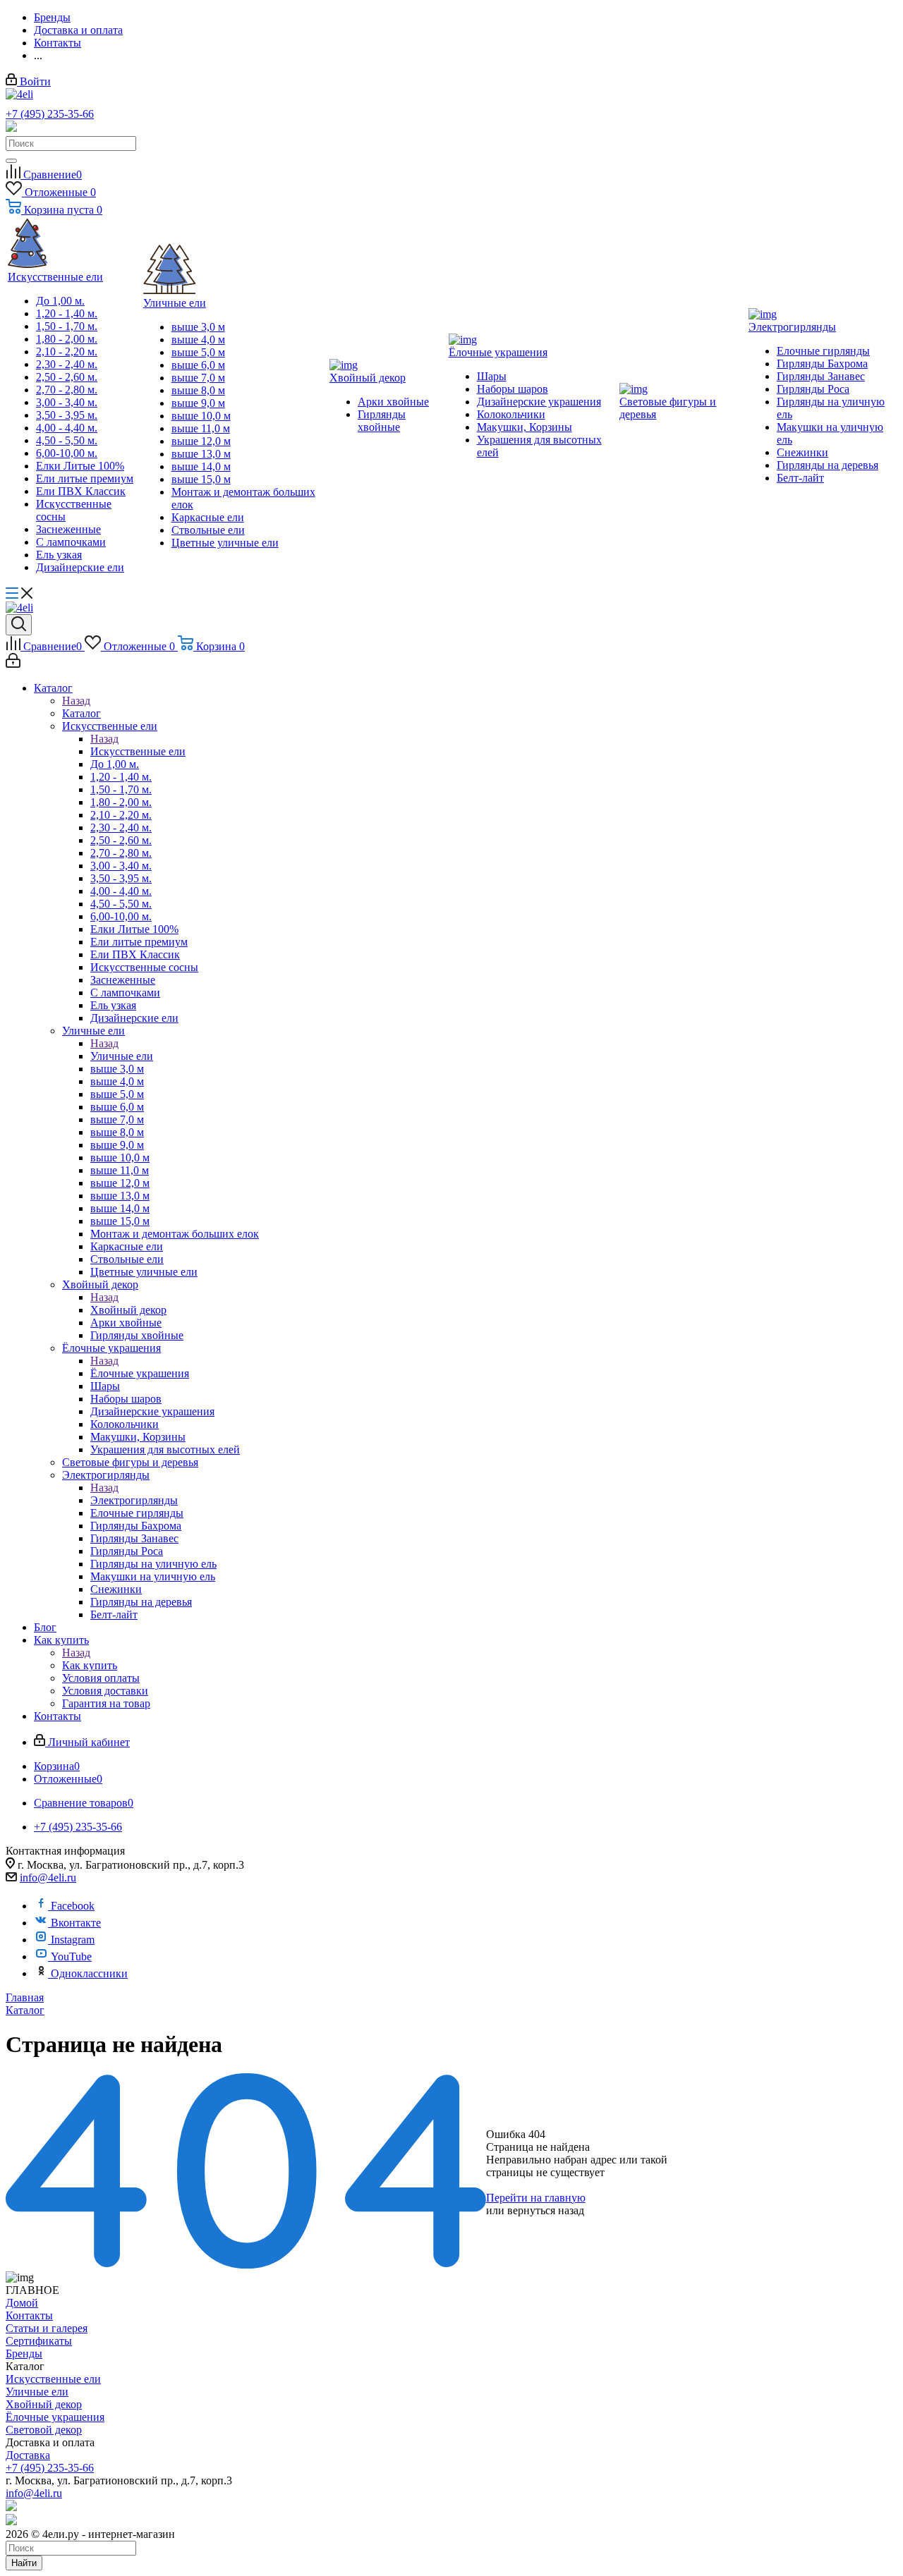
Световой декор (44, 2430)
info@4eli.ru (48, 1878)
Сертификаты (39, 2341)
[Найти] (11, 161)
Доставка (28, 2455)
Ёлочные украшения (140, 1373)
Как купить (90, 1665)
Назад (76, 701)
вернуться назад (546, 2210)
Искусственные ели (138, 751)
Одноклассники (89, 1973)
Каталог (81, 713)
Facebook (73, 1906)
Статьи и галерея (47, 2328)
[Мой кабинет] (13, 664)
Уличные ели (122, 1056)
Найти (24, 2563)
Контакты (29, 2315)
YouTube (71, 1957)
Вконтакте (76, 1923)
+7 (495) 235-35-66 (50, 114)
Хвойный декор (128, 1310)
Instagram (73, 1940)
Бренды (24, 2354)
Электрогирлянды (134, 1500)
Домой (22, 2303)
